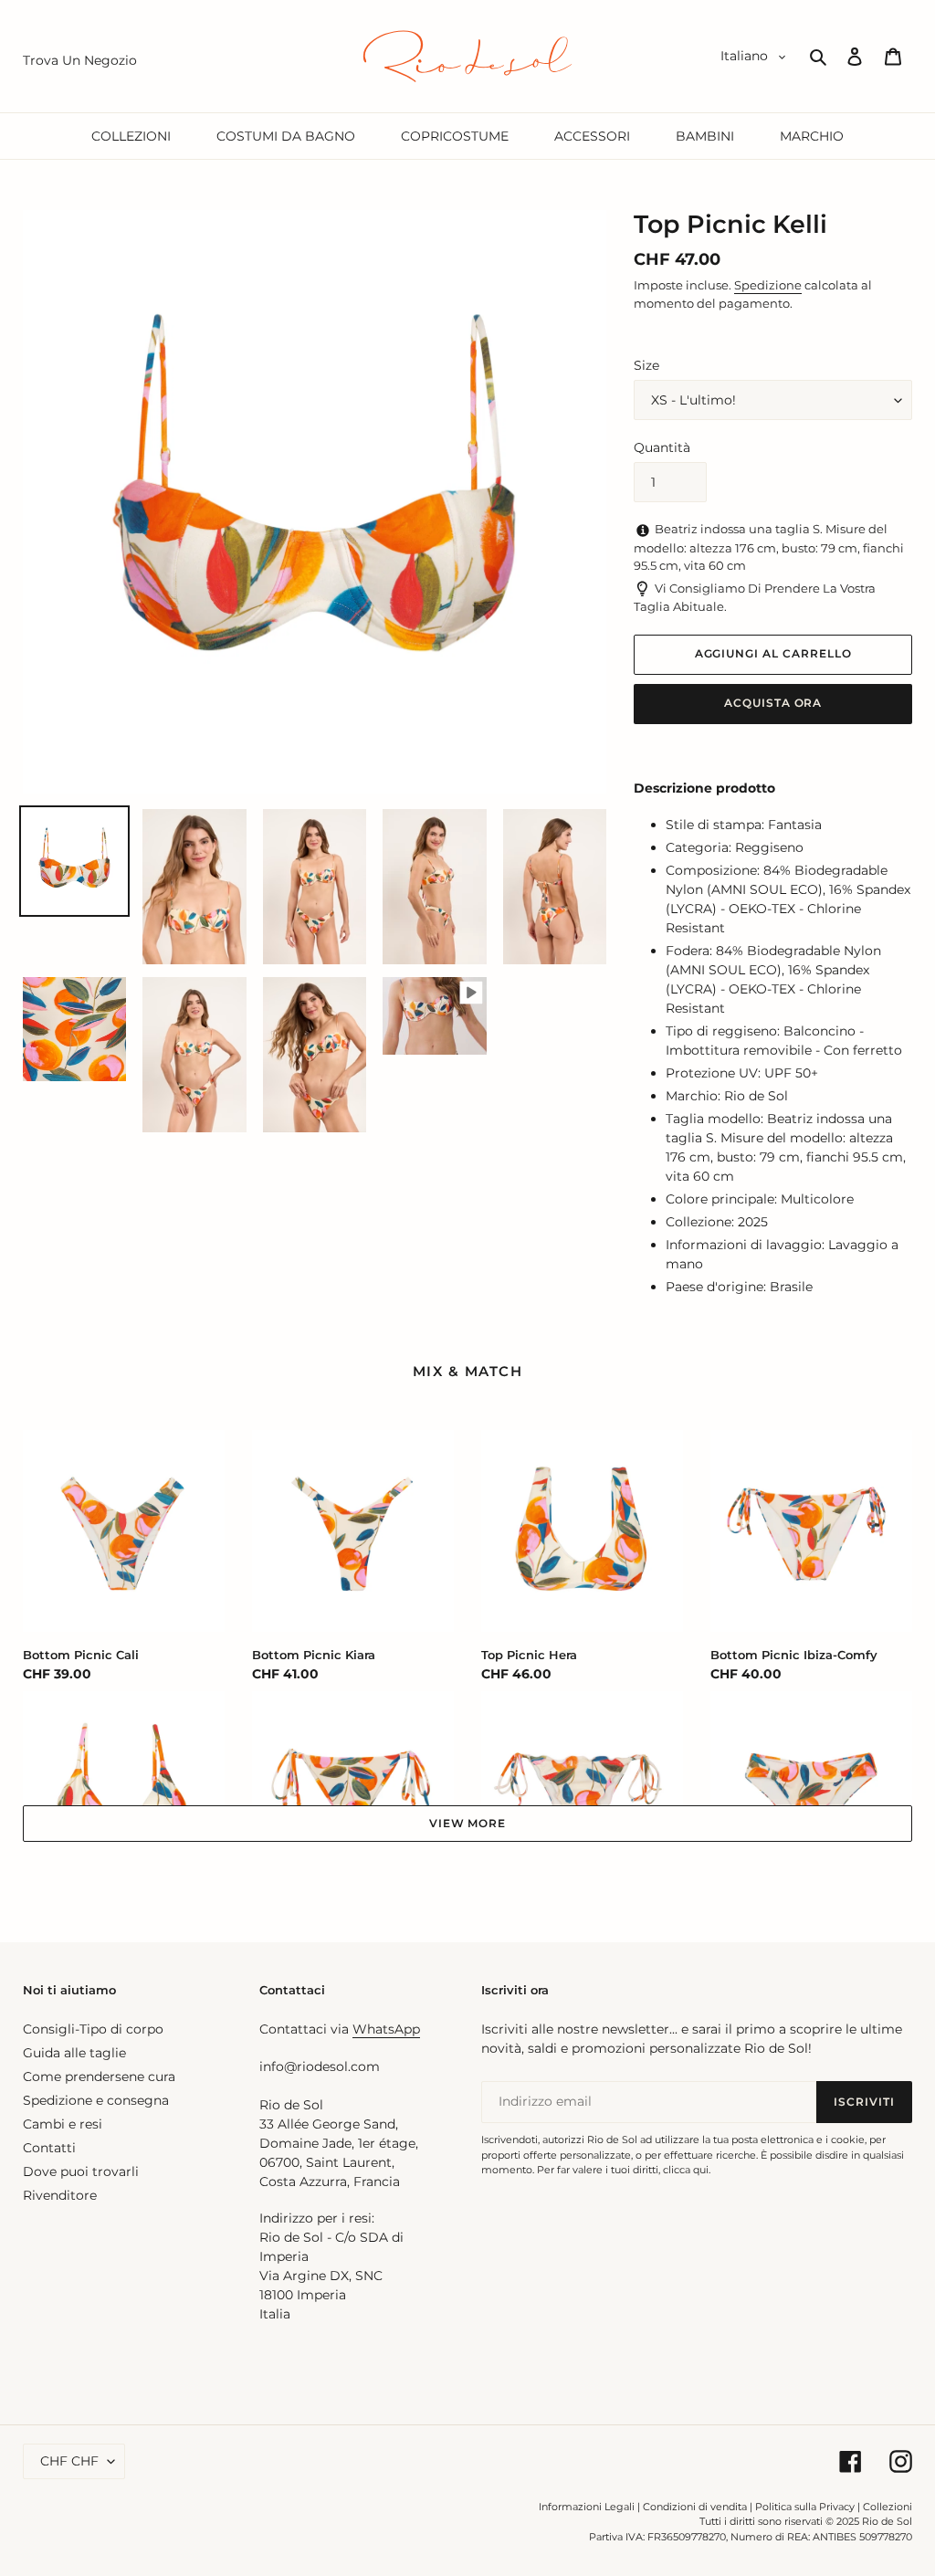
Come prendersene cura (99, 2077)
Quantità (662, 447)
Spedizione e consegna (96, 2100)
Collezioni (888, 2507)
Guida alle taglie (74, 2053)
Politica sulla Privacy (806, 2507)
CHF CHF (69, 2461)
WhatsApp (386, 2029)
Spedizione (768, 285)
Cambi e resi (63, 2124)
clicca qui (686, 2170)
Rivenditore (60, 2195)
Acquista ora (773, 703)
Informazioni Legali (587, 2507)
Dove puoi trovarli (81, 2171)
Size (646, 365)
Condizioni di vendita (695, 2507)
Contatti (49, 2148)
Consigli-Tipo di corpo (93, 2029)
